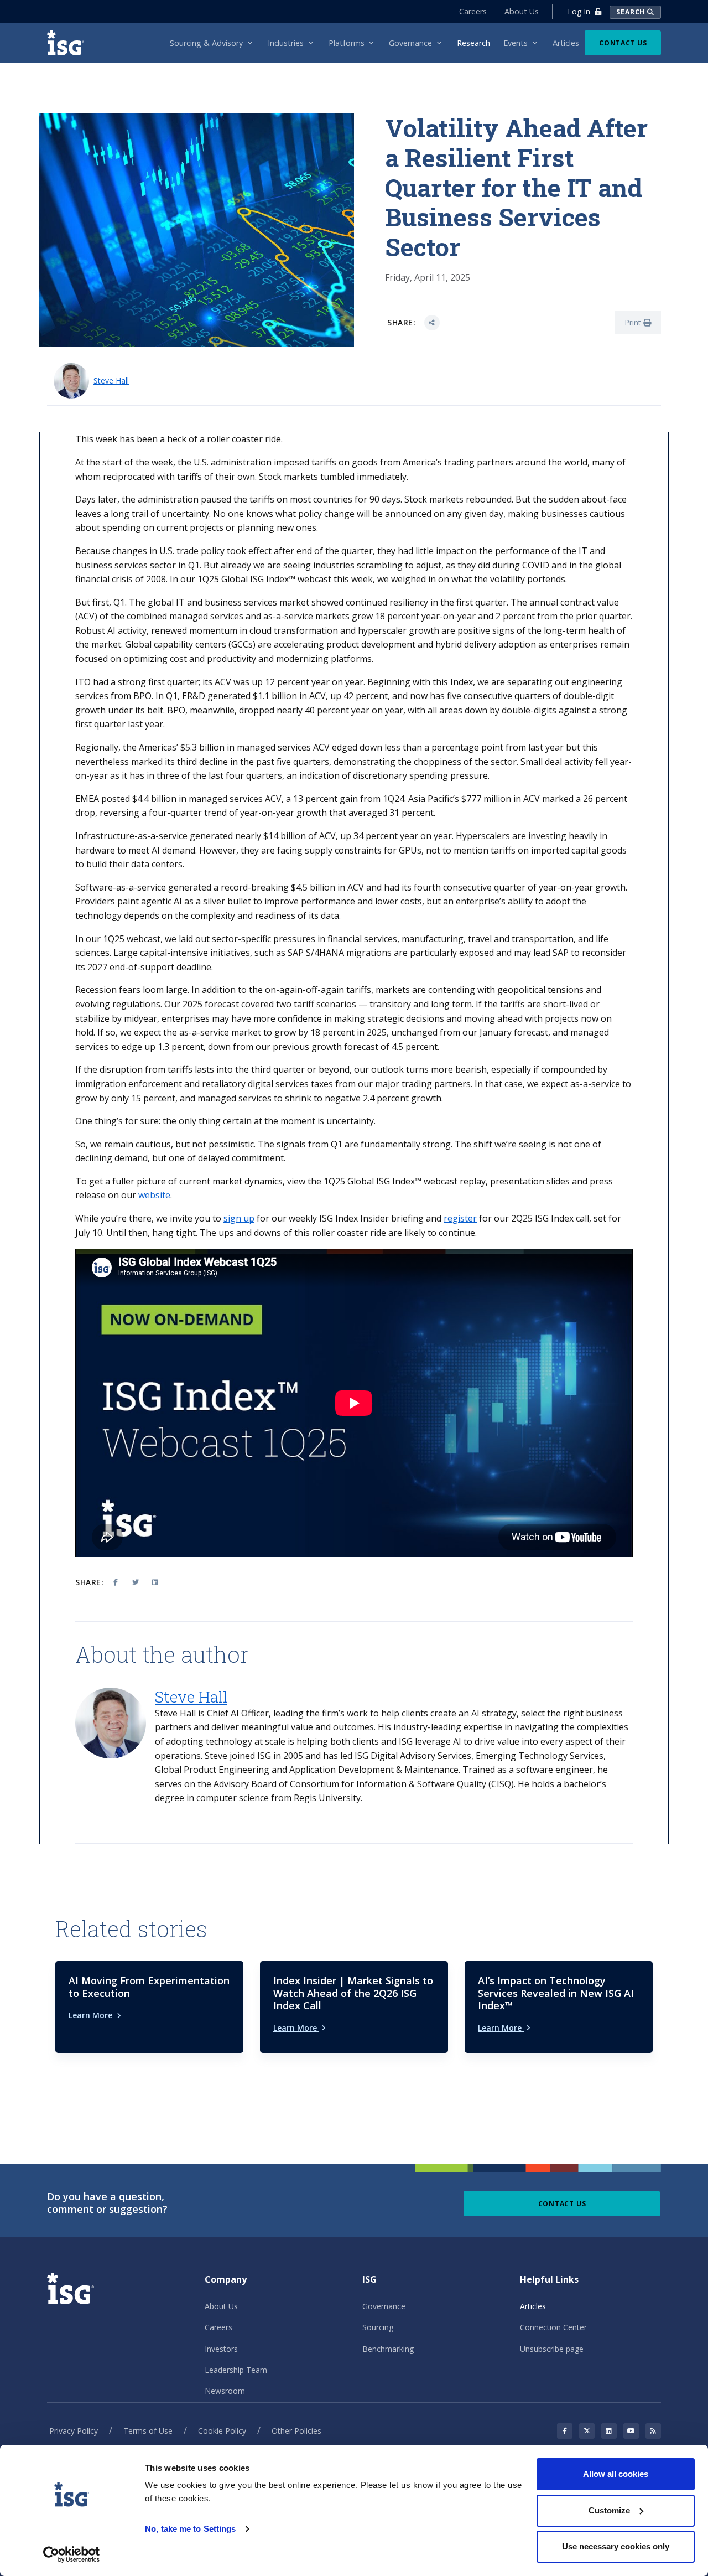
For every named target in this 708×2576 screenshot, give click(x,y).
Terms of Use (148, 2431)
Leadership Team (236, 2370)
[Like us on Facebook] (565, 2431)
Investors (221, 2349)
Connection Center (553, 2327)
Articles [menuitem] (566, 43)
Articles (533, 2306)
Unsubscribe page (552, 2349)
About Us (522, 11)
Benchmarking (388, 2349)
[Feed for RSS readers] (653, 2431)
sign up (239, 1218)
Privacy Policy (74, 2431)
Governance (384, 2306)
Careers (473, 11)
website (154, 1195)
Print (634, 322)
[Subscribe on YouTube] (631, 2431)
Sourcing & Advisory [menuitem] (206, 43)
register (460, 1218)
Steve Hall (111, 381)
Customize (609, 2510)
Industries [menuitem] (286, 43)
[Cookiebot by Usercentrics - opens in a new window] (72, 2554)
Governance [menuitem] (410, 43)
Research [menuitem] (473, 43)
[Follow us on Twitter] (587, 2431)
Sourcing (378, 2327)
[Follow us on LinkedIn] (609, 2431)
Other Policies (296, 2431)
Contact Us (623, 43)
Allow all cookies (616, 2474)
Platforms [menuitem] (347, 43)
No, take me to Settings (190, 2529)
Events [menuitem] (516, 43)
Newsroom (225, 2391)
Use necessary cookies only (616, 2546)
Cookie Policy (222, 2431)
